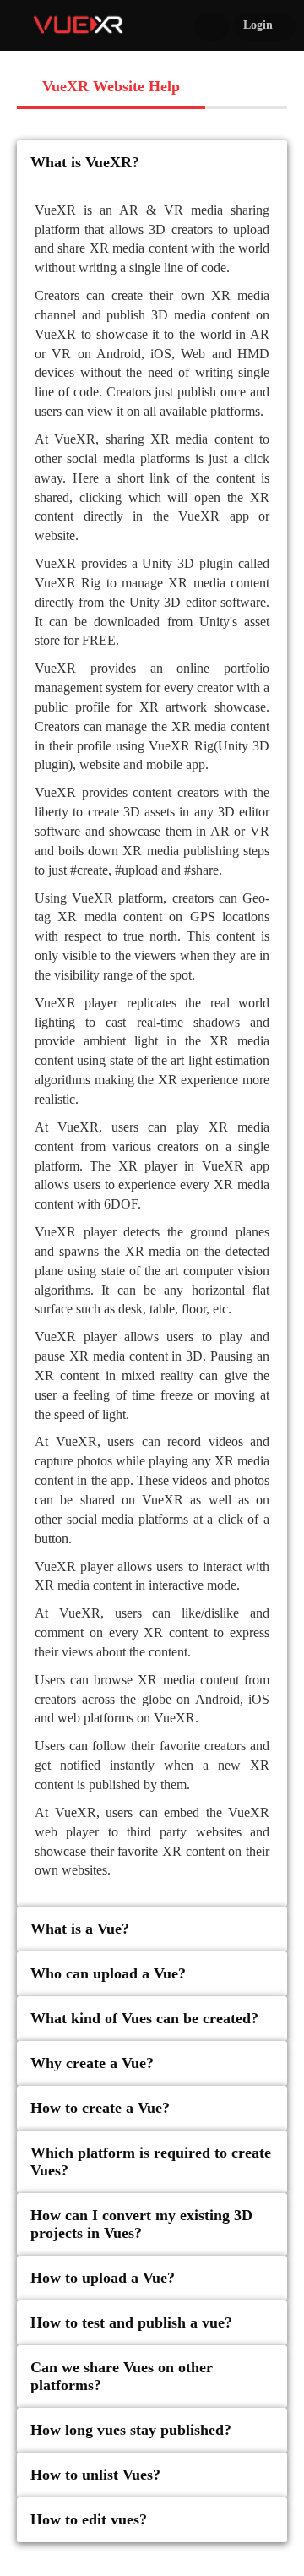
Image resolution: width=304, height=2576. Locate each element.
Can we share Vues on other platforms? (122, 2376)
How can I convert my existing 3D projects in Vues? (141, 2224)
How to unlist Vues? (95, 2475)
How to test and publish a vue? (131, 2322)
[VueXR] (78, 23)
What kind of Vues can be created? (144, 2018)
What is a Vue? (80, 1929)
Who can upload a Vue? (108, 1973)
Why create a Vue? (92, 2063)
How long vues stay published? (131, 2430)
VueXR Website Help (111, 86)
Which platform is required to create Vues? (151, 2161)
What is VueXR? (85, 162)
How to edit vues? (89, 2519)
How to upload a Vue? (103, 2278)
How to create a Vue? (100, 2108)
